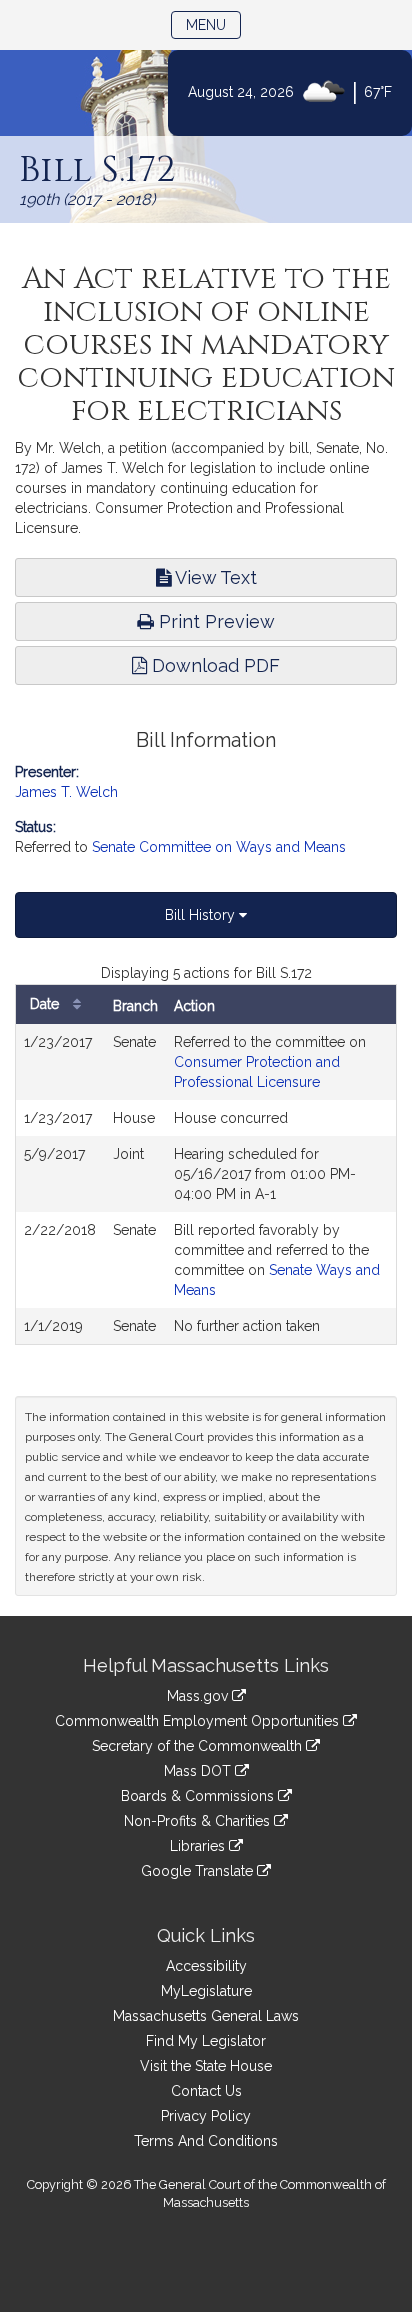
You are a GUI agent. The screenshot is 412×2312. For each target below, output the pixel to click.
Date (46, 1004)
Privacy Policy (206, 2116)
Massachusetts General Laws (206, 2016)
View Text (214, 577)
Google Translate (199, 1871)
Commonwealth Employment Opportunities (199, 1721)
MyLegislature (206, 1991)
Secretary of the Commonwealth (199, 1746)
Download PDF (213, 665)
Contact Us (206, 2091)
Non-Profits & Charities (199, 1821)
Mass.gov (199, 1696)
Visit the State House (206, 2066)
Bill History (202, 915)
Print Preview (214, 621)
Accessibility (206, 1966)
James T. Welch (66, 792)
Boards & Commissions (199, 1796)
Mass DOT (199, 1771)
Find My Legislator (206, 2041)
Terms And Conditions (206, 2141)
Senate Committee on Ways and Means (219, 847)
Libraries (199, 1846)
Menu (213, 24)
